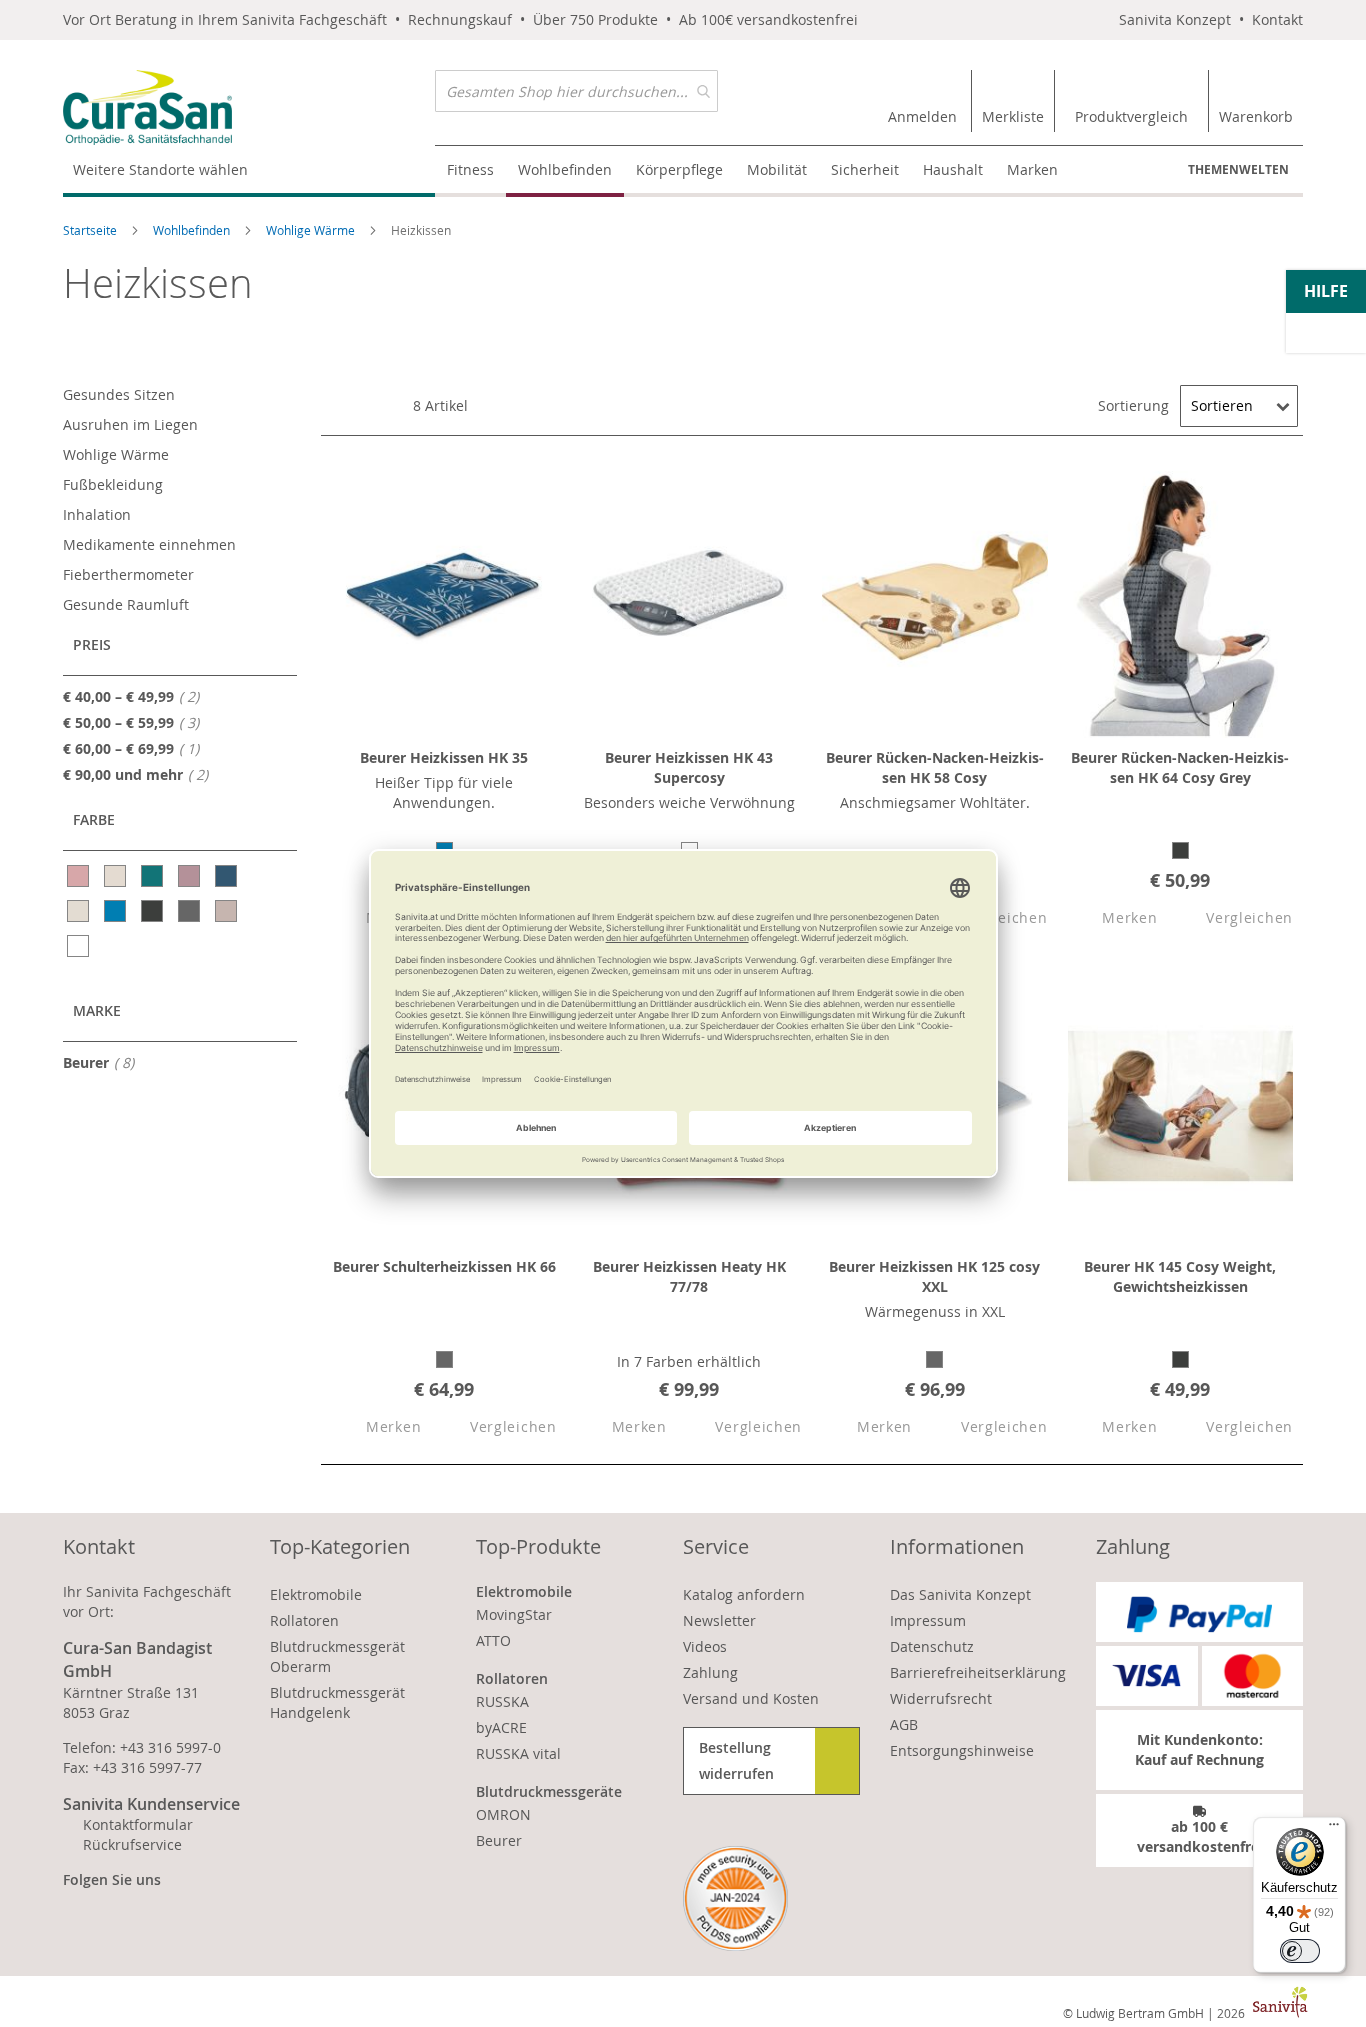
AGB (904, 1724)
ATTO (493, 1640)
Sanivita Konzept (1175, 19)
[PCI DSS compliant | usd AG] (735, 1898)
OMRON (503, 1814)
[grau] (190, 911)
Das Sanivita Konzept (960, 1594)
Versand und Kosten (751, 1698)
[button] (1113, 918)
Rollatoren (304, 1620)
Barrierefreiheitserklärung (978, 1672)
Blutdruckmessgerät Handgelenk (337, 1702)
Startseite (91, 230)
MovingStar (514, 1614)
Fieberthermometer (128, 574)
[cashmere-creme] (116, 876)
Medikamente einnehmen (149, 544)
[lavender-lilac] (190, 876)
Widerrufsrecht (941, 1698)
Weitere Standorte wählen (160, 169)
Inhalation (97, 514)
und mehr (141, 774)
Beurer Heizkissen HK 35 (444, 757)
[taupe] (227, 911)
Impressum (928, 1620)
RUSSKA (502, 1701)
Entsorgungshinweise (962, 1750)
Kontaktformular (138, 1824)
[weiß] (79, 946)
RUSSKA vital (518, 1753)
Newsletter (719, 1620)
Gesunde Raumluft (126, 604)
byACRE (501, 1727)
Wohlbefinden (193, 230)
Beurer (104, 1062)
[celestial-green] (153, 876)
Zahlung (710, 1672)
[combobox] (576, 91)
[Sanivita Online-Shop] (249, 107)
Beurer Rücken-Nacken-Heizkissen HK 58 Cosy (935, 767)
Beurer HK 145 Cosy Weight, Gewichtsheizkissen (1180, 1276)
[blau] (116, 911)
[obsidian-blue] (227, 876)
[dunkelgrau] (153, 911)
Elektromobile (316, 1594)
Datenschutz (932, 1646)
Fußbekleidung (113, 484)
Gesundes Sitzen (119, 394)
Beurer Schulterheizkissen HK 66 (444, 1266)
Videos (705, 1646)
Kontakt (1277, 19)
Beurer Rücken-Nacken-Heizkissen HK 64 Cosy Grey (1180, 767)
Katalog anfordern (744, 1594)
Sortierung (1133, 405)
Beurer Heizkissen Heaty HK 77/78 (689, 1276)
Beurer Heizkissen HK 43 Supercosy (689, 767)
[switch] (1300, 1951)
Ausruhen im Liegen (130, 424)
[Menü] (1334, 1829)
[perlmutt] (79, 911)
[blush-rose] (79, 876)
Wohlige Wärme (312, 230)
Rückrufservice (132, 1844)
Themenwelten (1238, 169)
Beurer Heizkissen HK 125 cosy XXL (934, 1276)
